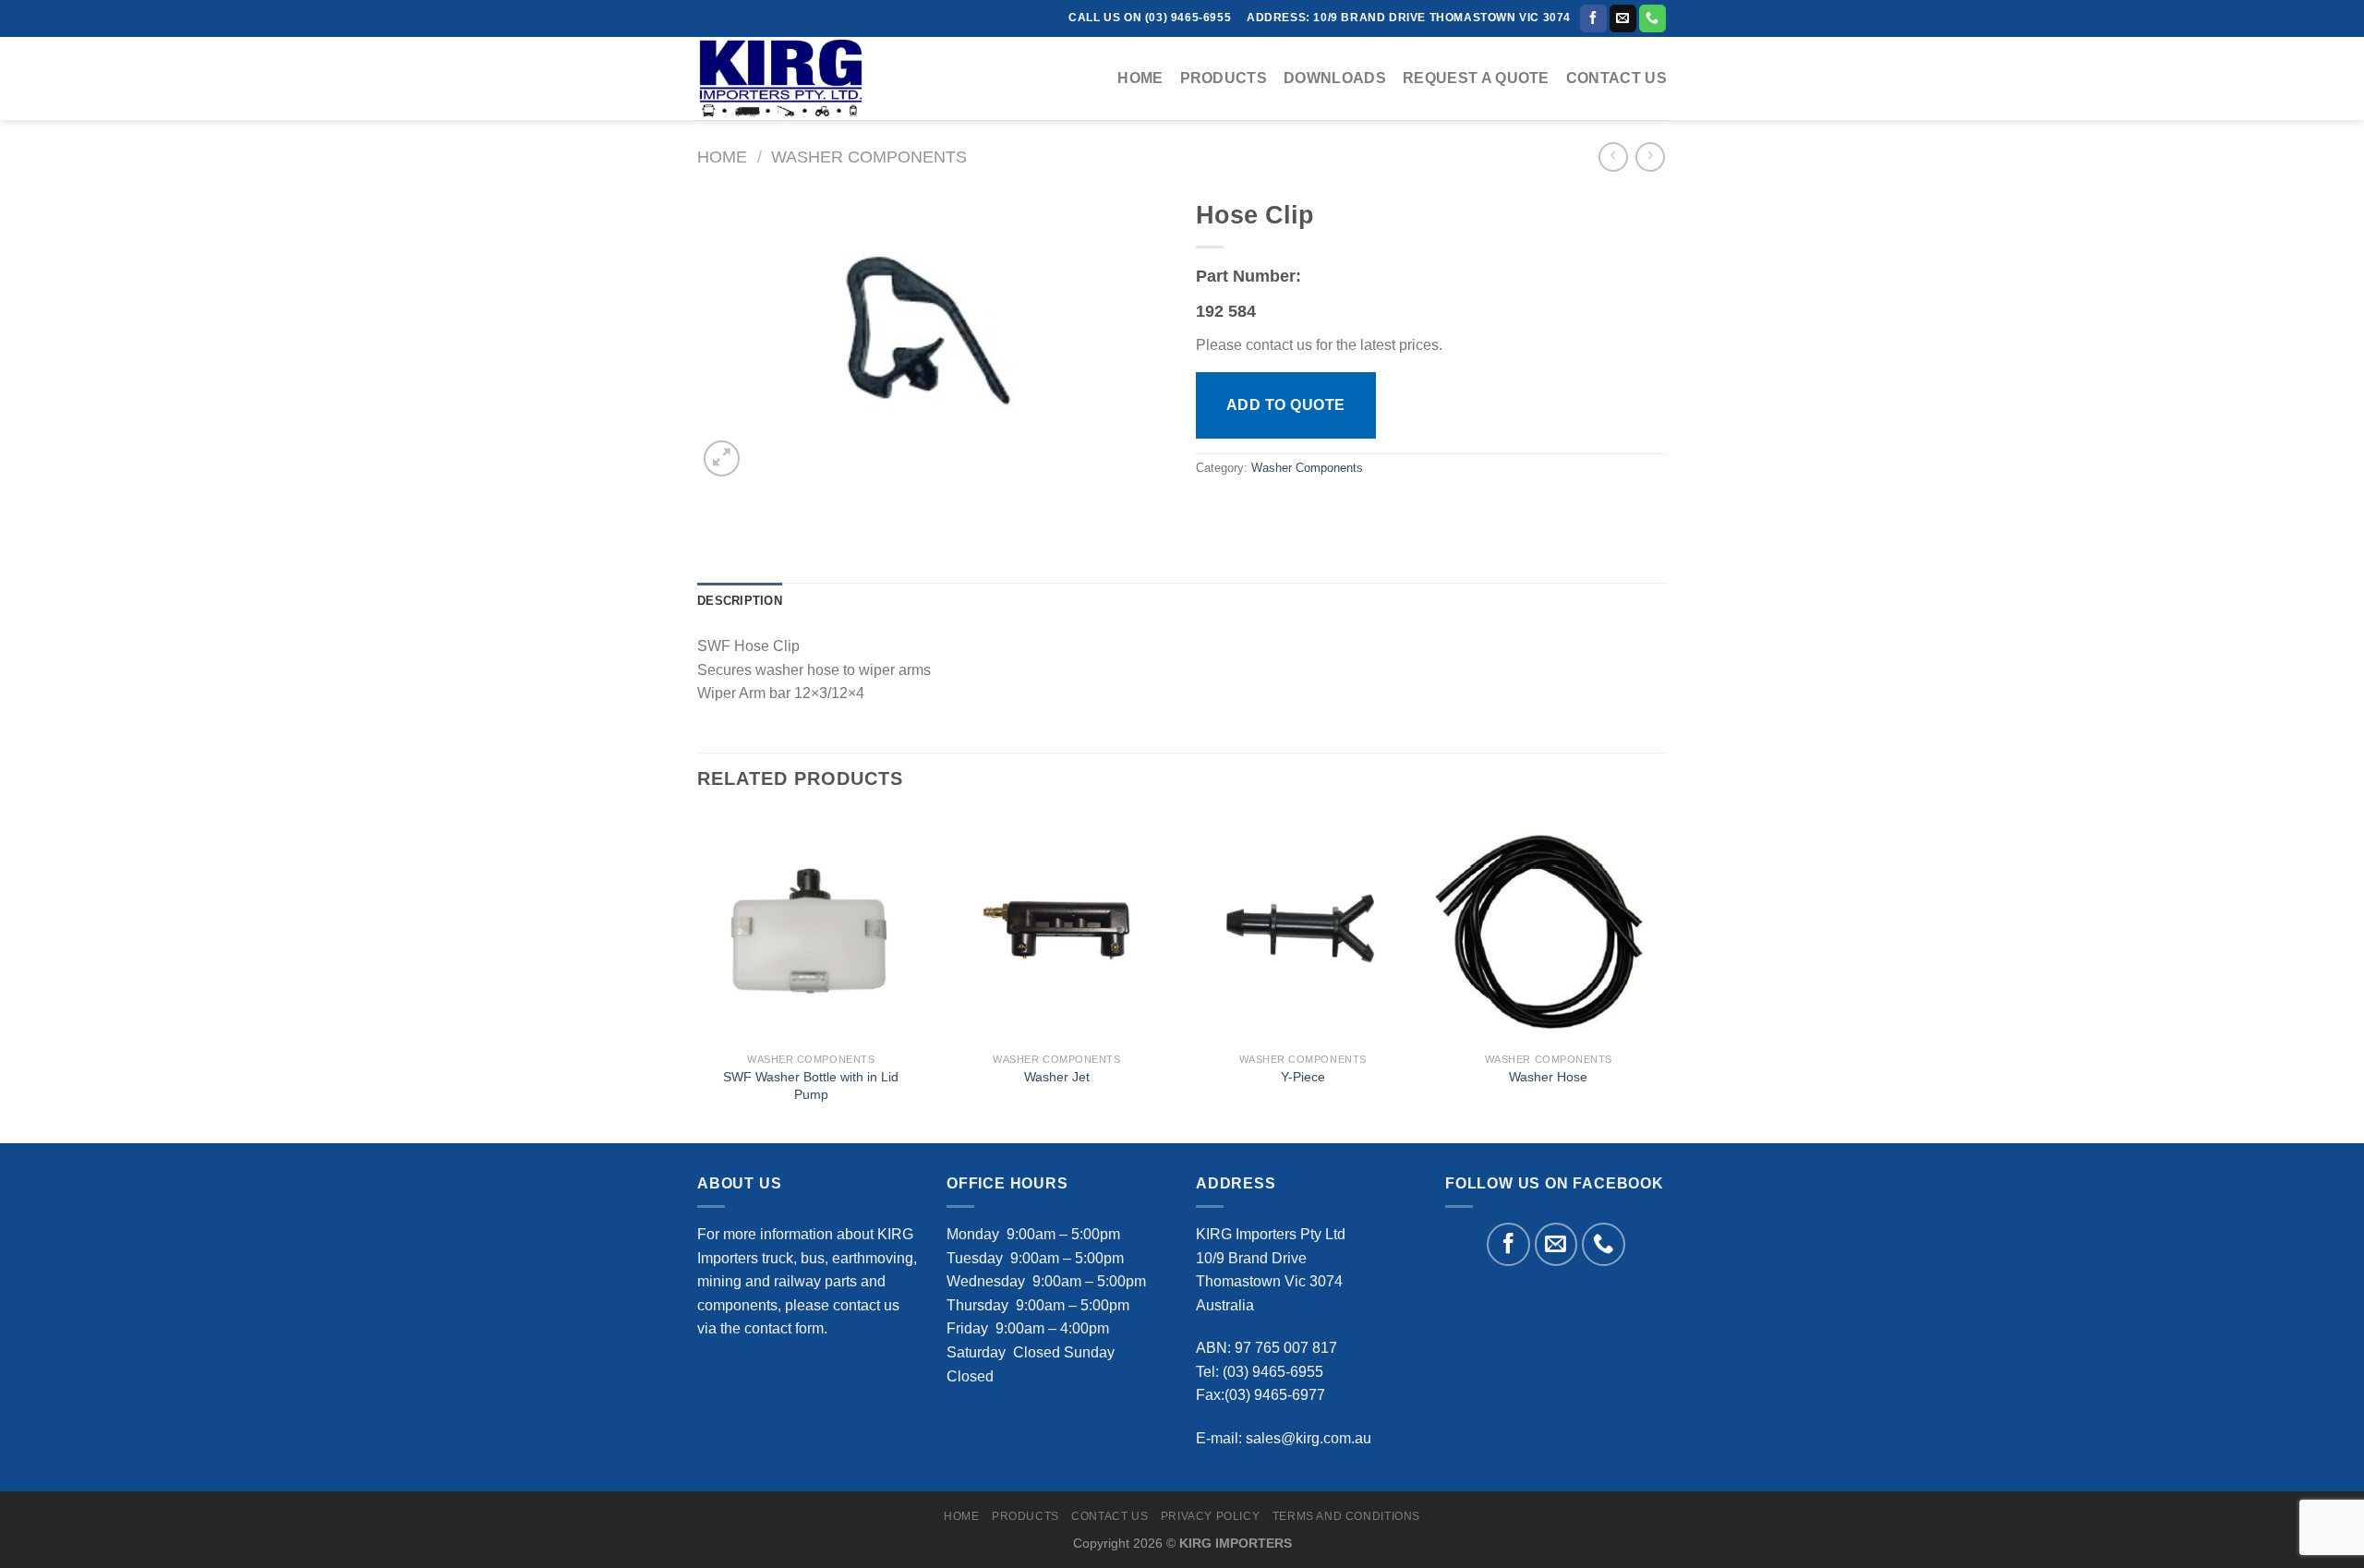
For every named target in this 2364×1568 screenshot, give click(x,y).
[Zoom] (722, 458)
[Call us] (1652, 18)
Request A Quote (1476, 78)
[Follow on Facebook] (1593, 18)
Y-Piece (1303, 1077)
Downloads (1335, 78)
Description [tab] (740, 601)
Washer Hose (1548, 1077)
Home (1140, 78)
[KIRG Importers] (790, 78)
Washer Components (869, 157)
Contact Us (1616, 78)
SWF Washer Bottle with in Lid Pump (811, 1086)
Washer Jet (1057, 1077)
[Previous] (698, 976)
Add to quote (1286, 405)
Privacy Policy (1211, 1516)
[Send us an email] (1623, 18)
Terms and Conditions (1346, 1516)
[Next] (1661, 976)
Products (1224, 78)
